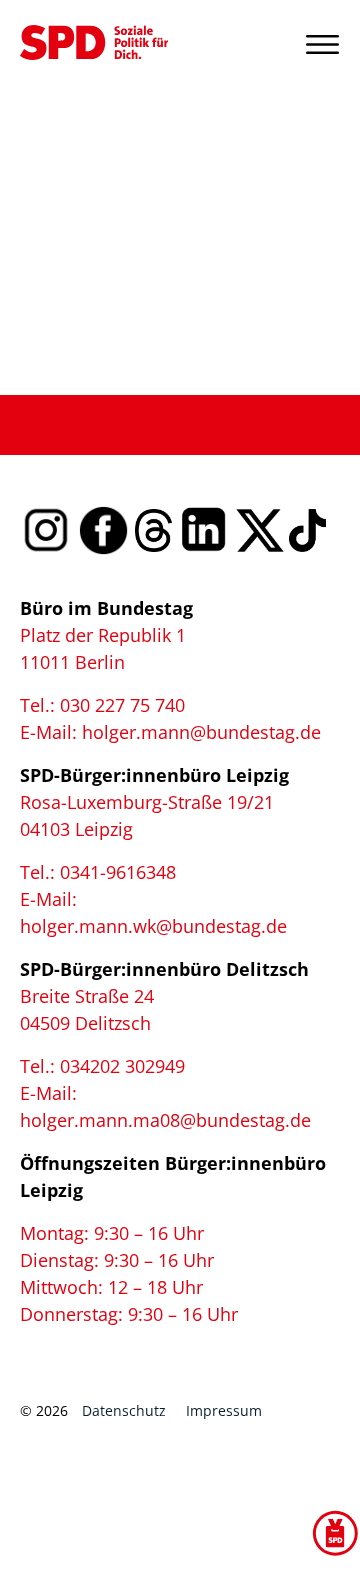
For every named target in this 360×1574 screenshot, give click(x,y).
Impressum (224, 1410)
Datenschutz (124, 1410)
